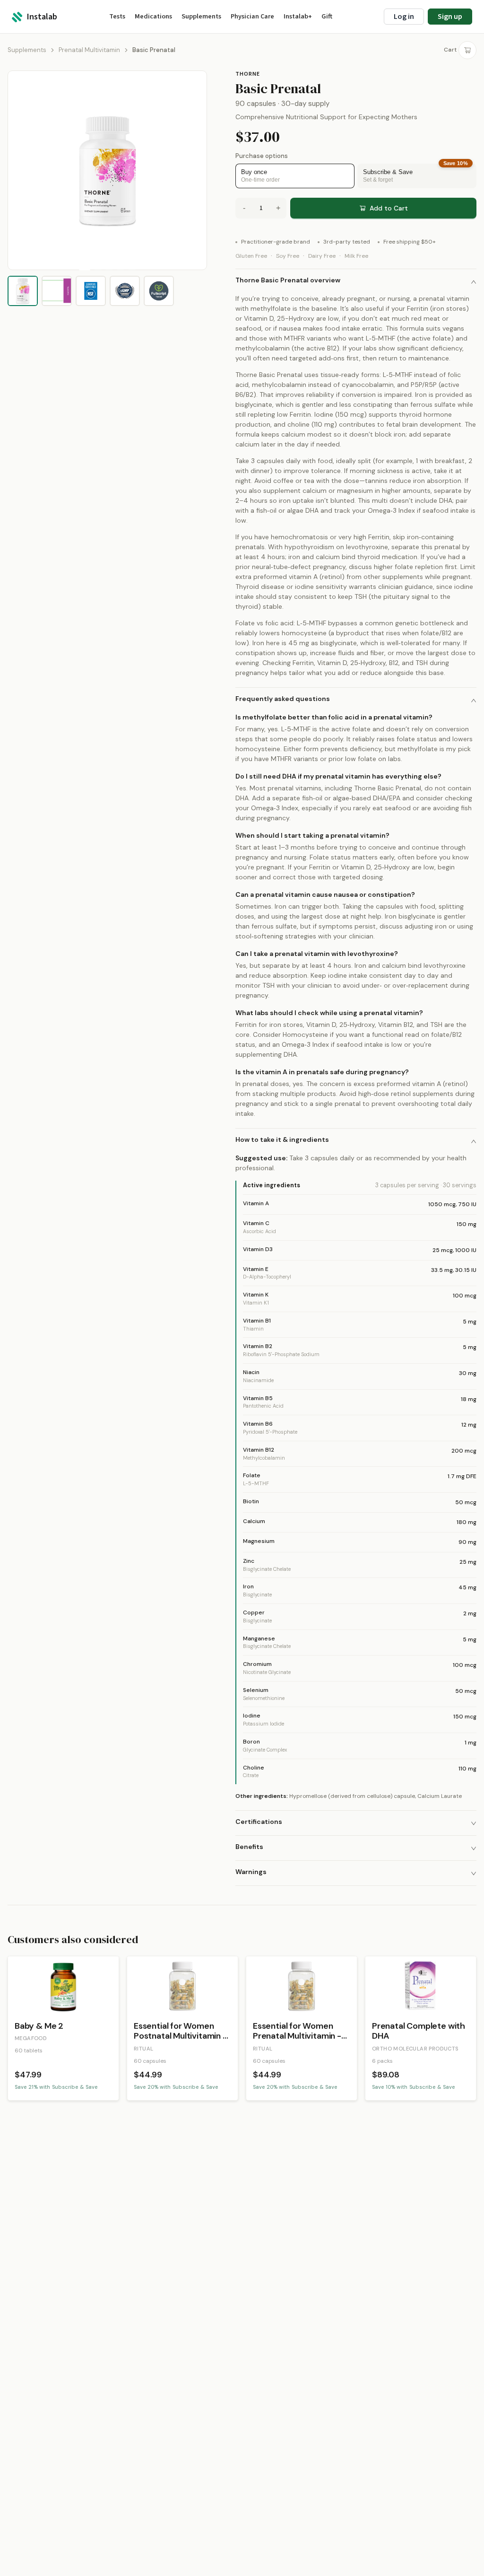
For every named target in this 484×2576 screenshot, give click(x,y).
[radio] (295, 176)
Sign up (450, 17)
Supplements (27, 50)
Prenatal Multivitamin (89, 50)
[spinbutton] (261, 208)
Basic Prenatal (154, 50)
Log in (404, 17)
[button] (356, 281)
